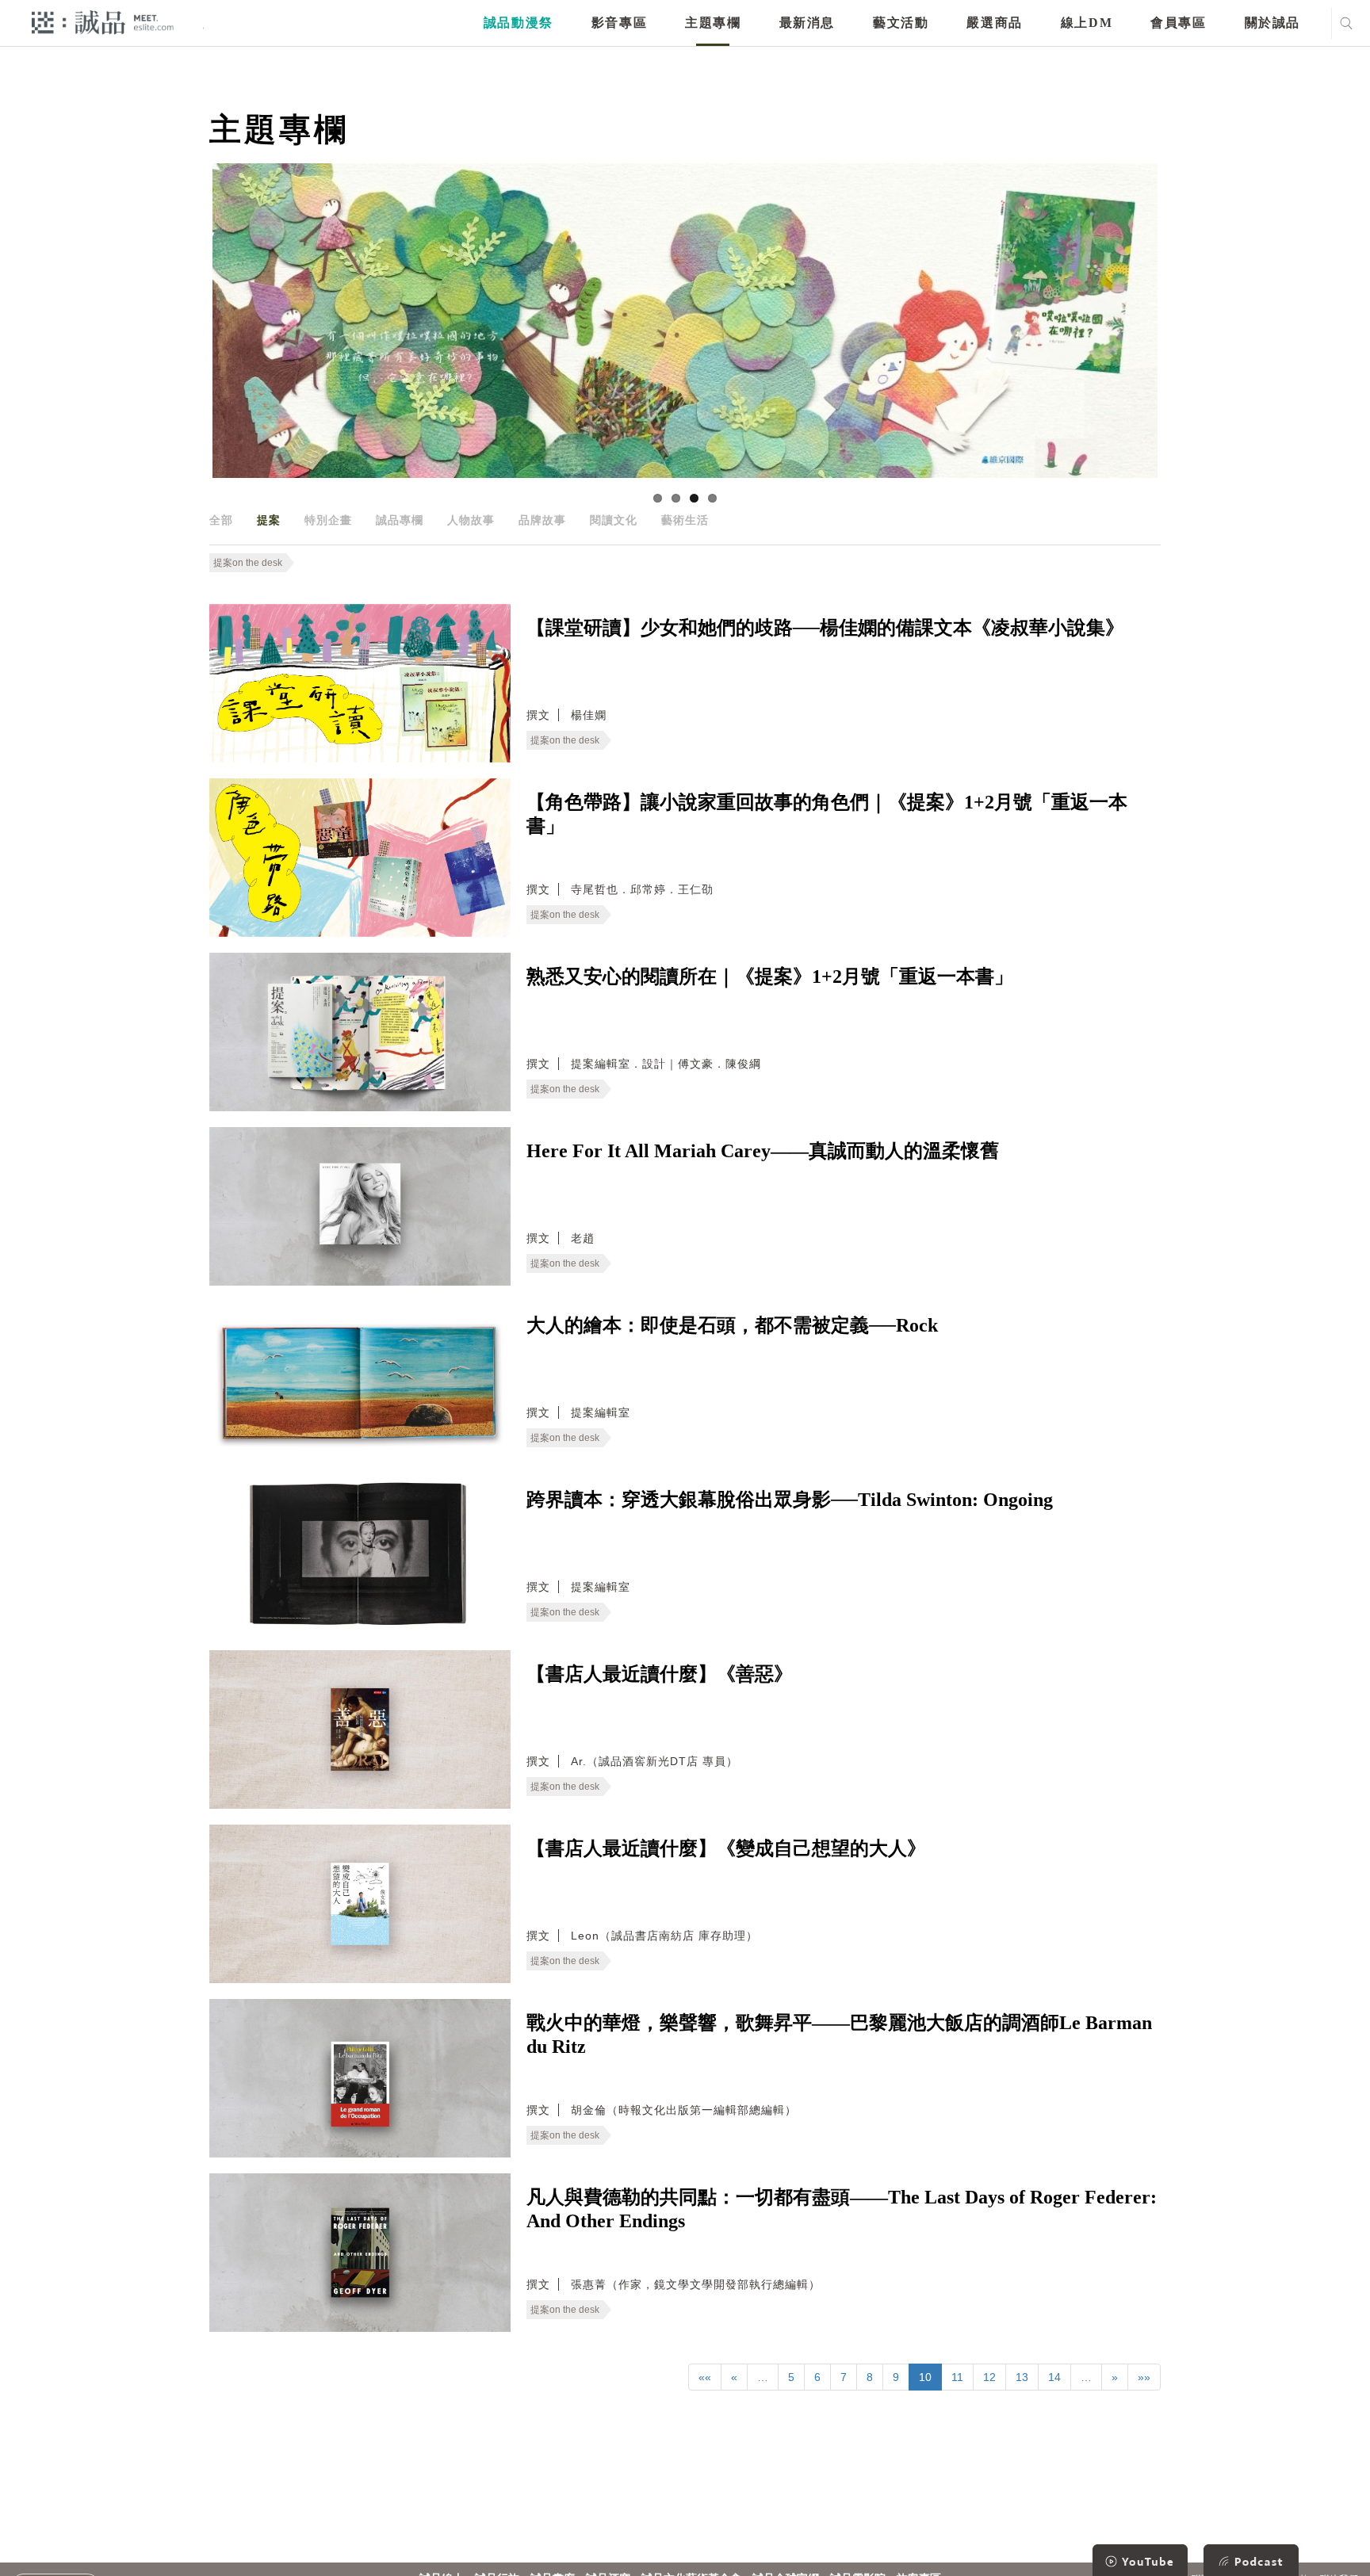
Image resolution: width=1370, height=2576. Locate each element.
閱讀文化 (614, 520)
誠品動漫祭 (519, 23)
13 (1022, 2377)
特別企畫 (328, 520)
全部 (221, 520)
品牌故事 (542, 520)
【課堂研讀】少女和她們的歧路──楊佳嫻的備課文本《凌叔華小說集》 (825, 628)
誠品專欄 (400, 520)
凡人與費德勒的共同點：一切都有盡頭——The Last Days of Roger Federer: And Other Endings (842, 2209)
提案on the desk (248, 563)
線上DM (1087, 23)
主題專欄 (713, 23)
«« (705, 2377)
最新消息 (807, 23)
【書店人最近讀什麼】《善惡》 (660, 1674)
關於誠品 (1272, 23)
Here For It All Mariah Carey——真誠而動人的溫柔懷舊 (763, 1151)
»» (1144, 2377)
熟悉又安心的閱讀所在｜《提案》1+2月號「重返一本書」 (770, 977)
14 (1054, 2377)
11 (957, 2377)
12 (989, 2377)
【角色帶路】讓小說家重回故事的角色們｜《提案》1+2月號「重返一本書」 (827, 814)
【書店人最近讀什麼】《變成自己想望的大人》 (726, 1848)
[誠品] (103, 22)
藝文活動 (901, 23)
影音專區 (619, 23)
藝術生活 (685, 520)
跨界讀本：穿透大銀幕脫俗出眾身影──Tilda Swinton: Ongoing (790, 1500)
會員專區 (1178, 23)
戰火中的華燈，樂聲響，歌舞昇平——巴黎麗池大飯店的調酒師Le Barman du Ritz (839, 2035)
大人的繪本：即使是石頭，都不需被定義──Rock (732, 1325)
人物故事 (471, 520)
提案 (269, 520)
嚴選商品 (994, 23)
